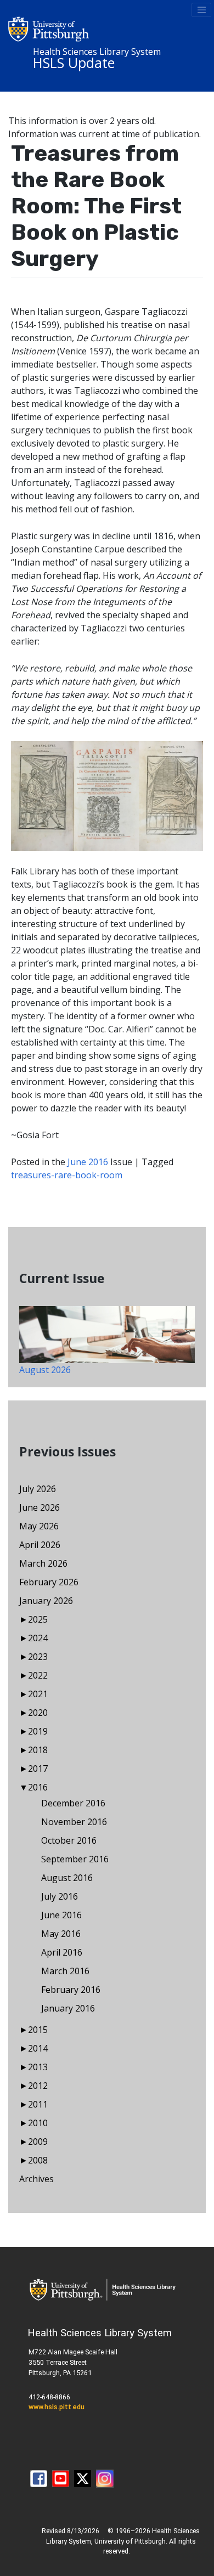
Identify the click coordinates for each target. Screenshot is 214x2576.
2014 (38, 2048)
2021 (38, 1694)
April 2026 (40, 1545)
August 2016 (67, 1878)
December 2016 (73, 1803)
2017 (38, 1769)
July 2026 (38, 1489)
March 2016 (65, 1971)
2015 (38, 2030)
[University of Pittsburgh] (49, 28)
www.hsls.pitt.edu (57, 2407)
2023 (38, 1657)
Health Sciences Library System (97, 52)
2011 (38, 2104)
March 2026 (43, 1563)
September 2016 (75, 1859)
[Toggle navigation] (201, 10)
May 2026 (39, 1526)
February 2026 (49, 1582)
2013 (38, 2067)
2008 (38, 2160)
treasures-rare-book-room (67, 1175)
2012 (38, 2086)
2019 (38, 1731)
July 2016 (60, 1896)
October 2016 (69, 1840)
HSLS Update (74, 63)
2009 (38, 2142)
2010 (38, 2123)
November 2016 (74, 1822)
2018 (38, 1750)
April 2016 (62, 1952)
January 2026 (46, 1601)
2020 (38, 1713)
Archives (36, 2179)
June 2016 (88, 1162)
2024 (38, 1638)
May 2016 (61, 1934)
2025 (38, 1619)
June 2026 (40, 1507)
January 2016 (68, 2008)
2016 (38, 1787)
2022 (38, 1675)
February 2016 (71, 1990)
